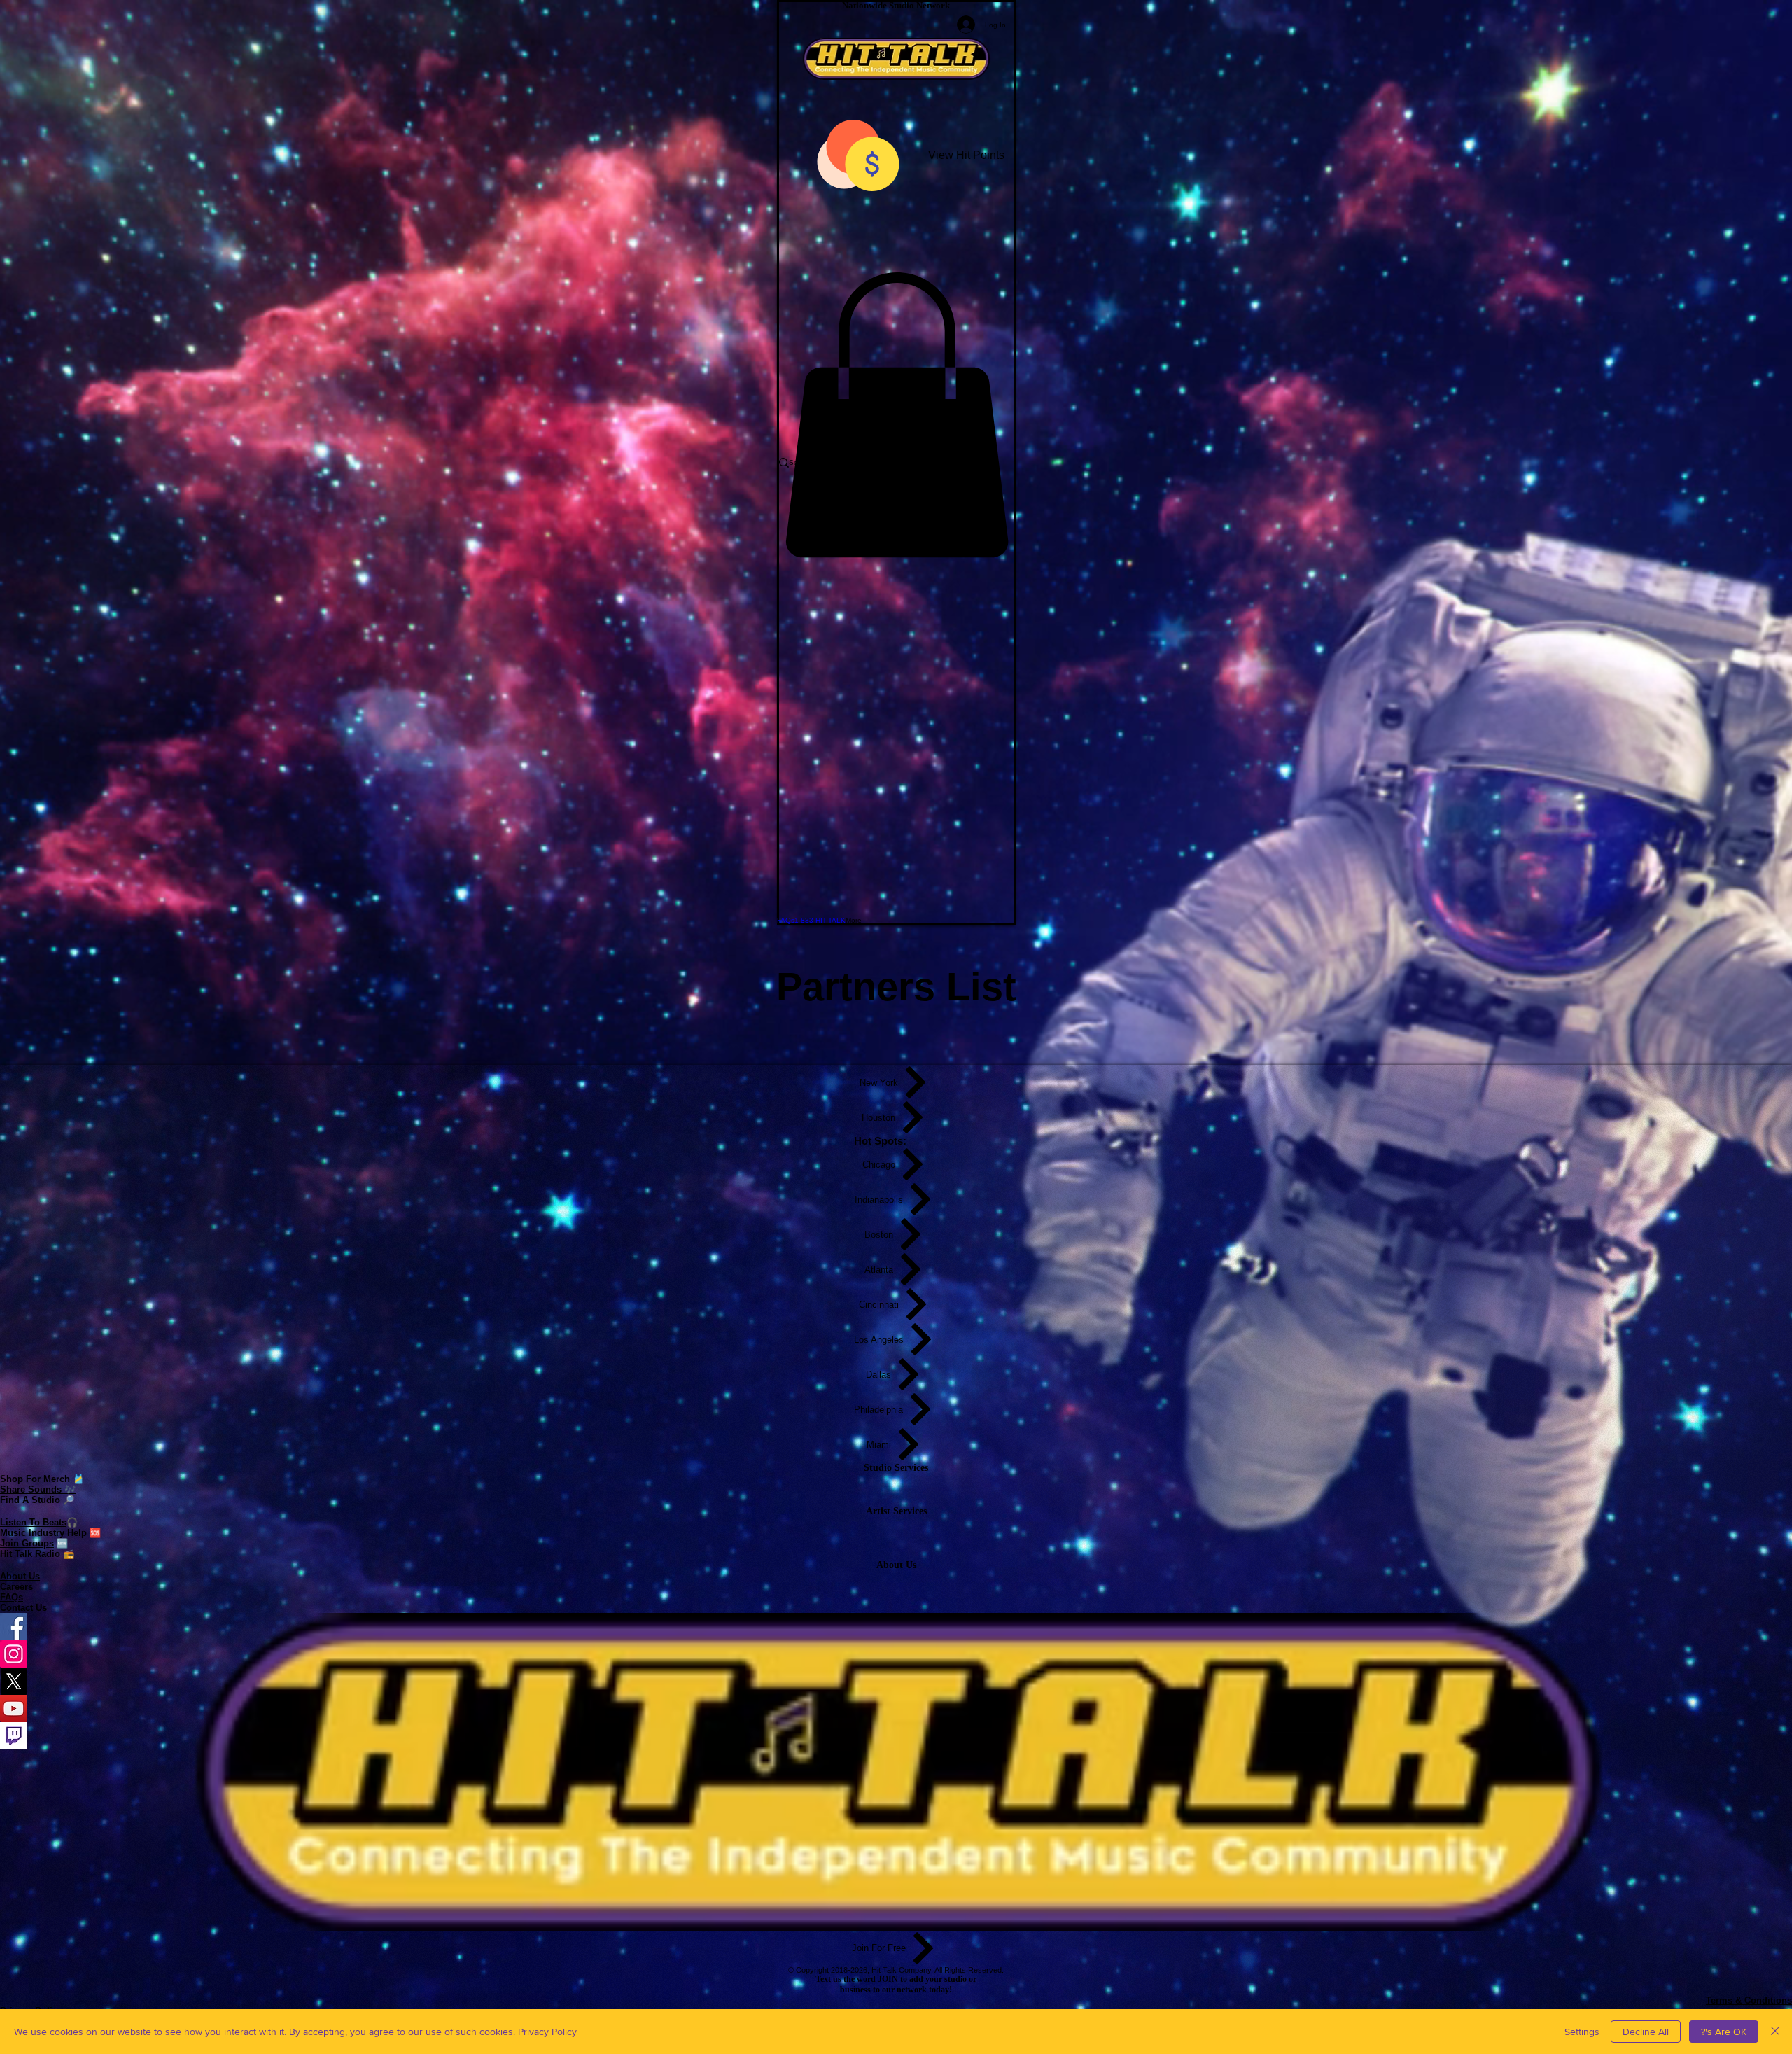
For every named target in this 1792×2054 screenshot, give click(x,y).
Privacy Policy (547, 2032)
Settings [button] (1582, 2032)
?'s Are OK (1724, 2032)
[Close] (1775, 2032)
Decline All (1646, 2032)
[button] (896, 415)
